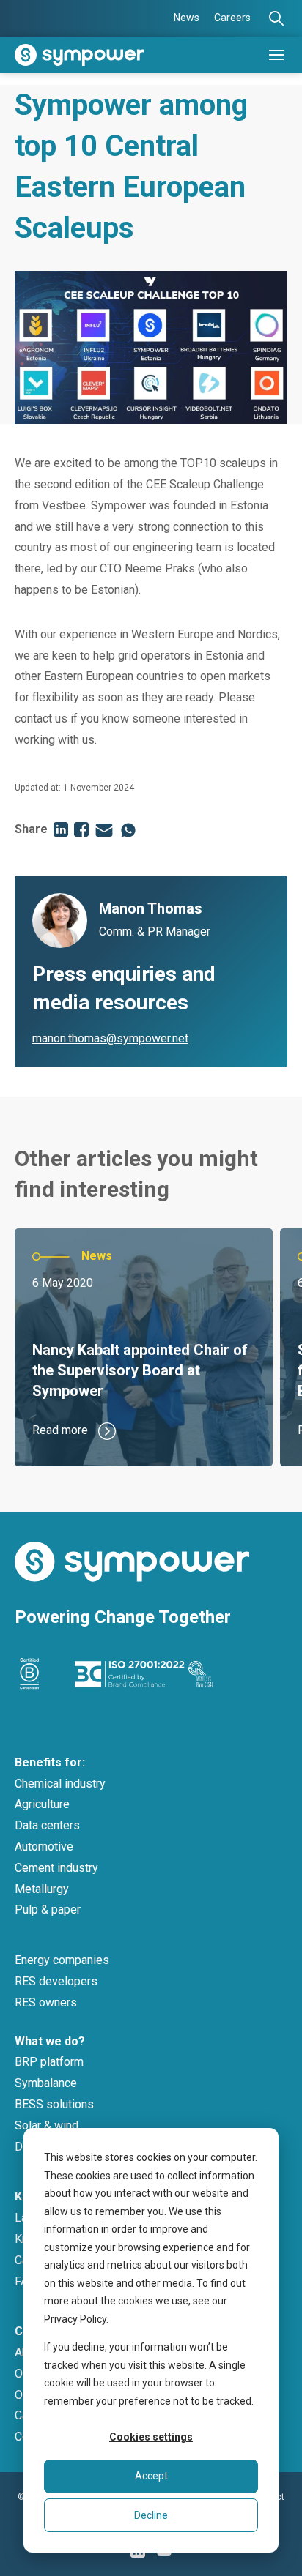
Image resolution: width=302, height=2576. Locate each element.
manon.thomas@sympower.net (110, 1038)
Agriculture (42, 1804)
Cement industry (56, 1868)
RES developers (56, 1981)
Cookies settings (151, 2437)
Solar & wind (47, 2125)
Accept (151, 2476)
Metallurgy (42, 1889)
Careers (232, 18)
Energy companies (62, 1960)
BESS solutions (54, 2104)
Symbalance (46, 2083)
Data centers (47, 1825)
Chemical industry (60, 1784)
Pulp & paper (48, 1909)
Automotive (44, 1847)
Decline (151, 2515)
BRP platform (49, 2062)
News (187, 18)
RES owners (46, 2002)
